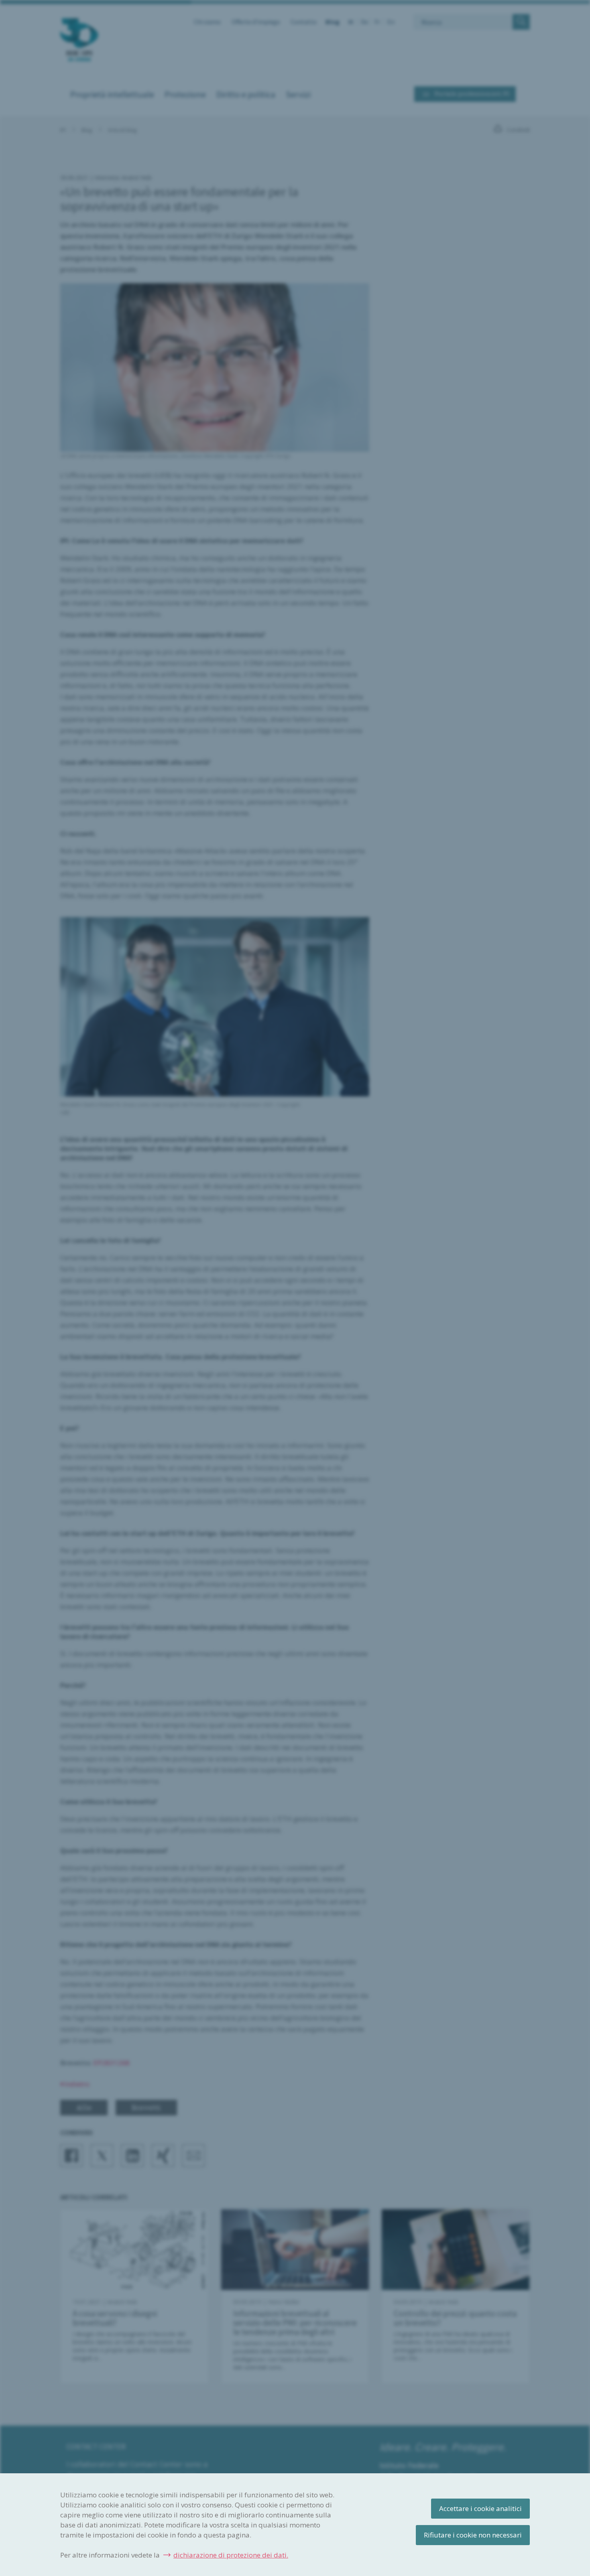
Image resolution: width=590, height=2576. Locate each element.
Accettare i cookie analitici (480, 2508)
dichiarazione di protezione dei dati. (231, 2555)
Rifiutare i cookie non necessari (473, 2535)
